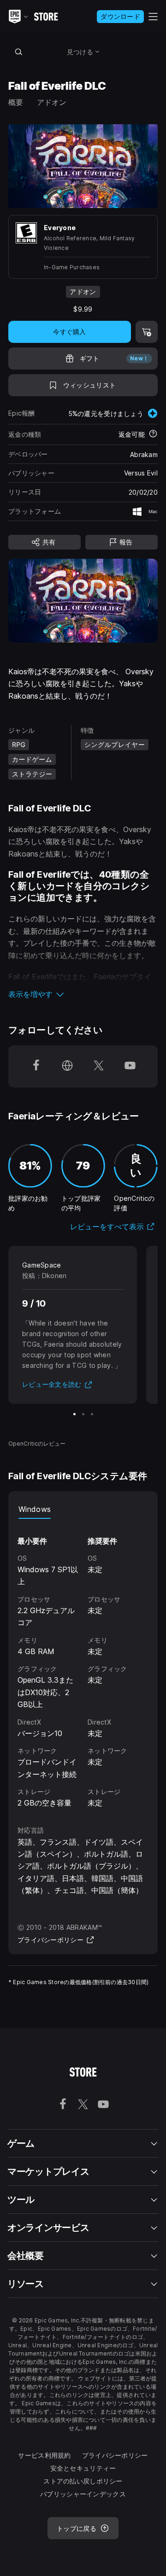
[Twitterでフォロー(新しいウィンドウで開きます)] (99, 1066)
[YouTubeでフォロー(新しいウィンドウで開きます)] (130, 1066)
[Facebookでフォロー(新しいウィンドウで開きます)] (36, 1066)
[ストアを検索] (18, 52)
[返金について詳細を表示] (153, 434)
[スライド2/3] (83, 1414)
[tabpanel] (83, 1664)
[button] (83, 994)
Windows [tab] (35, 1509)
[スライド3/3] (92, 1414)
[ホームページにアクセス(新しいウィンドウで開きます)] (67, 1066)
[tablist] (83, 1510)
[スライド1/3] (74, 1414)
